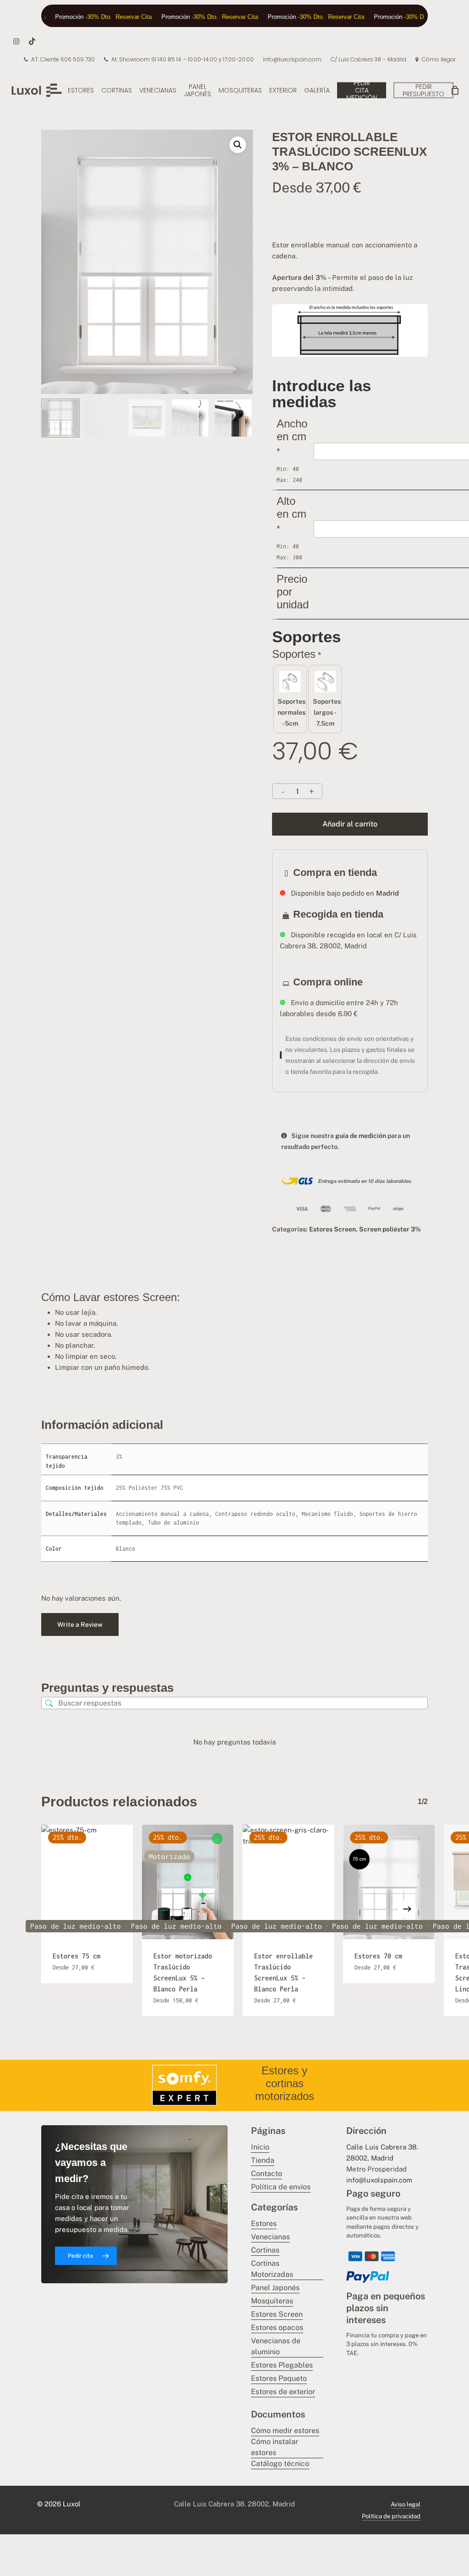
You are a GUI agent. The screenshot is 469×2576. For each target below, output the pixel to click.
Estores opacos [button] (277, 2327)
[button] (238, 145)
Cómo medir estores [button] (285, 2431)
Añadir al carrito (350, 824)
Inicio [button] (260, 2147)
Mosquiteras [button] (272, 2301)
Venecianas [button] (270, 2237)
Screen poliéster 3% (390, 1229)
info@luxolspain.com (379, 2180)
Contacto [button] (267, 2174)
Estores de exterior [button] (283, 2392)
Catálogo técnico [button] (280, 2464)
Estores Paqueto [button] (279, 2378)
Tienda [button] (263, 2160)
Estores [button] (264, 2223)
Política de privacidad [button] (391, 2516)
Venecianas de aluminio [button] (276, 2346)
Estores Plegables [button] (282, 2365)
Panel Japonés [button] (275, 2288)
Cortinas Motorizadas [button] (272, 2269)
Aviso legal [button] (406, 2504)
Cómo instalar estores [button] (275, 2447)
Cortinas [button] (265, 2250)
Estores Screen (333, 1229)
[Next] (238, 418)
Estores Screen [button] (277, 2314)
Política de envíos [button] (281, 2187)
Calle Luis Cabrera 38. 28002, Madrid (234, 2504)
